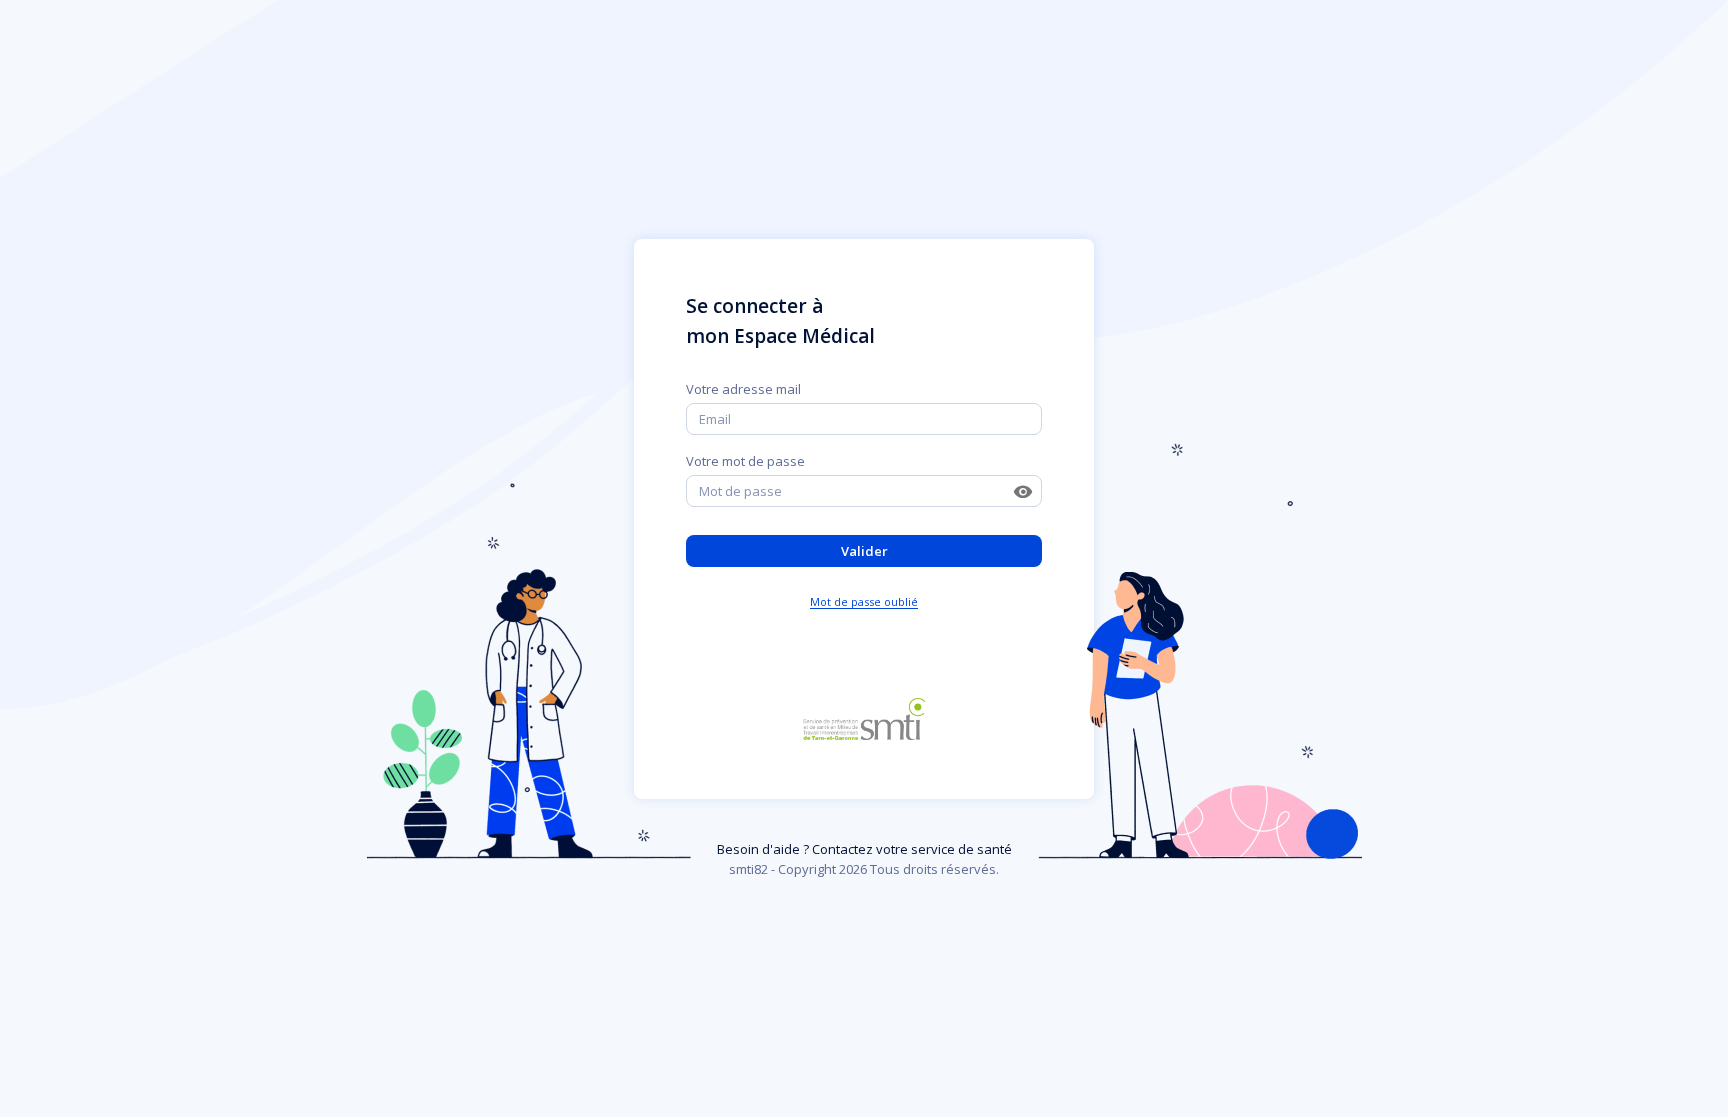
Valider (864, 551)
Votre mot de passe (745, 461)
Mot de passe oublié (864, 601)
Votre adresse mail (743, 389)
